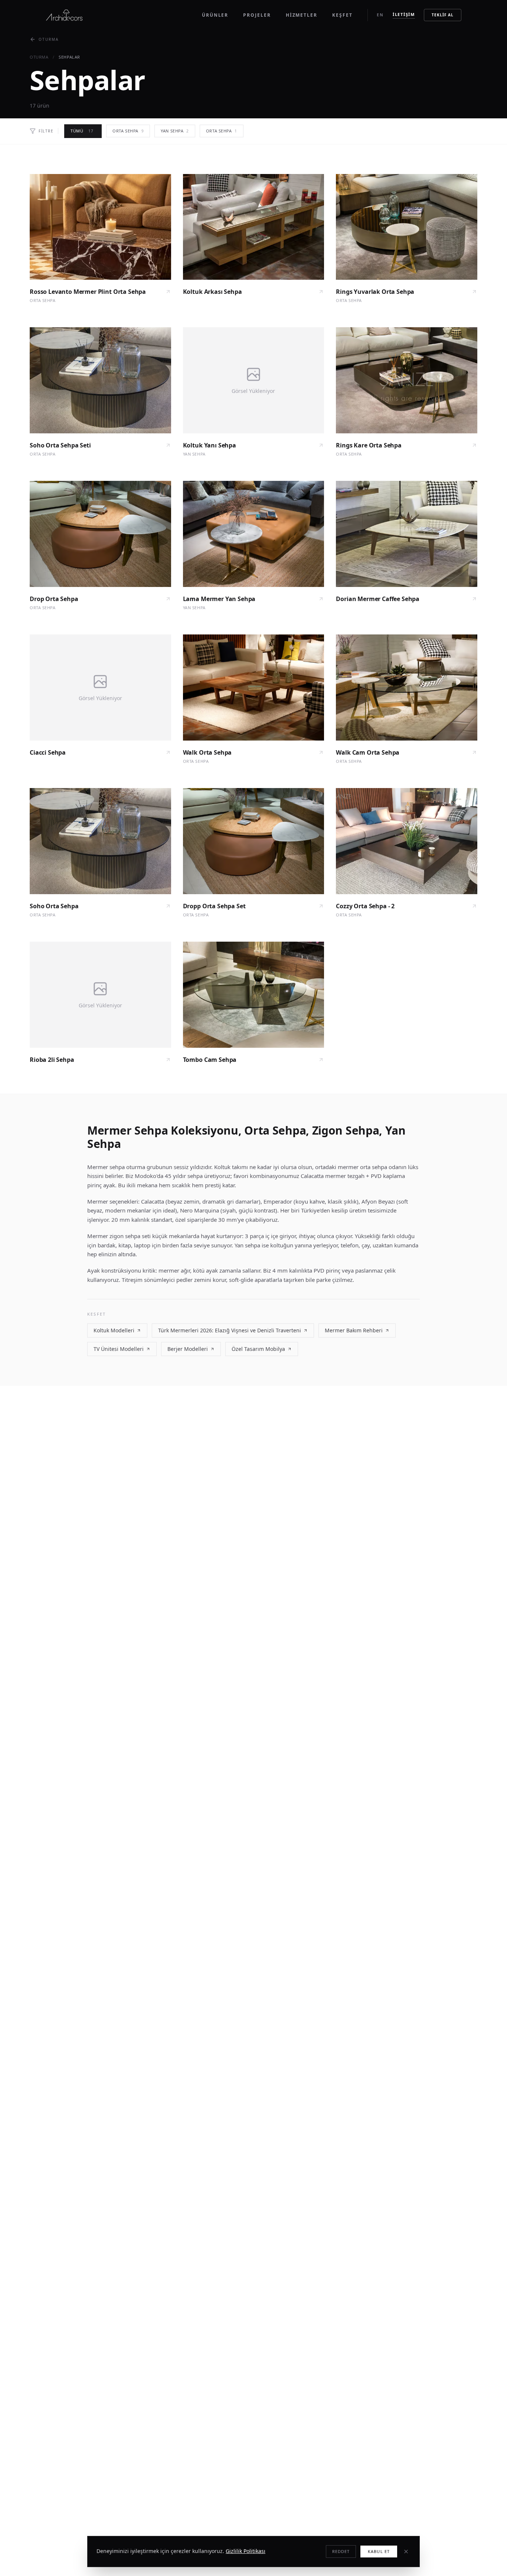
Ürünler (215, 15)
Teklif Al (443, 15)
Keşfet (342, 15)
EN (380, 15)
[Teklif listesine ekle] (159, 186)
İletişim (404, 14)
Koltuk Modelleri (114, 1330)
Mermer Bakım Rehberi (354, 1330)
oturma (39, 57)
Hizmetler (302, 15)
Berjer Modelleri (188, 1349)
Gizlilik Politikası (246, 2551)
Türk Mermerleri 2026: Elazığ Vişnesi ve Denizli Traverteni (230, 1330)
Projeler (257, 15)
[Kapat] (406, 2552)
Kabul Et (379, 2551)
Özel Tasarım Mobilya (258, 1349)
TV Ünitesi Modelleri (119, 1349)
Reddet (341, 2551)
